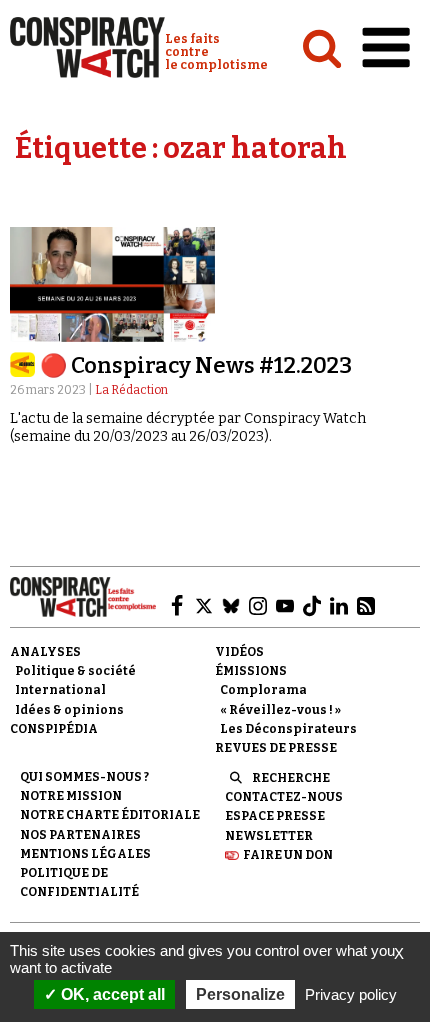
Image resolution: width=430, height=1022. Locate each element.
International (60, 690)
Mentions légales (85, 854)
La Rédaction (131, 390)
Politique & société (75, 671)
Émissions (251, 671)
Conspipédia (54, 729)
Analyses (45, 652)
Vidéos (239, 652)
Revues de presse (276, 748)
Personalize (240, 994)
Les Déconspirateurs (288, 729)
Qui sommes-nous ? (84, 777)
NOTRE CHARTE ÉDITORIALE (110, 815)
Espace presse (275, 816)
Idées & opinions (69, 710)
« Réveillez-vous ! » (280, 710)
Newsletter (269, 836)
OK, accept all (111, 994)
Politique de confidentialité (79, 882)
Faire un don (288, 855)
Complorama (263, 690)
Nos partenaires (80, 835)
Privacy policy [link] (351, 994)
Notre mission (71, 796)
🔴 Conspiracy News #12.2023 (196, 365)
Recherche (291, 778)
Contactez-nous (284, 797)
